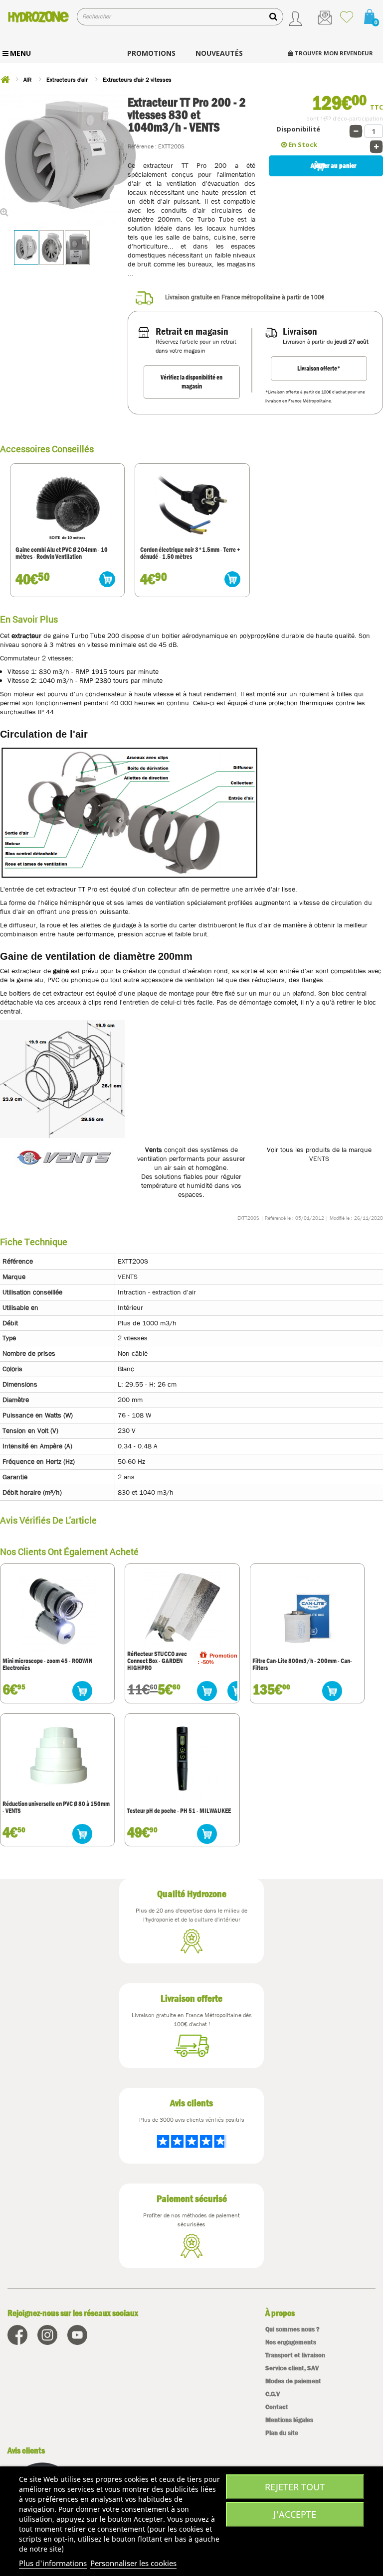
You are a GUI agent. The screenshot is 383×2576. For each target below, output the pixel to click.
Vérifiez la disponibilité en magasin (191, 382)
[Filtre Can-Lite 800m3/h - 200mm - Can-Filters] (307, 1613)
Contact (277, 2407)
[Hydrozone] (38, 16)
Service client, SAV (292, 2368)
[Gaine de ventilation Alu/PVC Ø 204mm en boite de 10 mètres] (67, 505)
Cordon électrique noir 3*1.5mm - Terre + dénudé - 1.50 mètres (190, 554)
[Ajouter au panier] (107, 579)
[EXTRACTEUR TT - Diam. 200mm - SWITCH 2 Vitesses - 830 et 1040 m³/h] (26, 248)
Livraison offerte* (319, 368)
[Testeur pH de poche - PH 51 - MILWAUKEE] (182, 1763)
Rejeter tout (295, 2487)
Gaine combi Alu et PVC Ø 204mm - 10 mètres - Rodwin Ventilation (62, 554)
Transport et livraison (295, 2355)
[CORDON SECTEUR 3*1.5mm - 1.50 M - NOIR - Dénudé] (192, 505)
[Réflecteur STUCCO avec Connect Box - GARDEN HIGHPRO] (182, 1606)
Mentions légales (289, 2420)
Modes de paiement (293, 2381)
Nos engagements (291, 2342)
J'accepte (295, 2514)
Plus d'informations (53, 2563)
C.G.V (273, 2394)
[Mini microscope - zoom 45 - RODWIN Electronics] (57, 1613)
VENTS (319, 1159)
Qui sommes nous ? (292, 2329)
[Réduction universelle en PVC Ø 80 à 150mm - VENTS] (57, 1756)
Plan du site (282, 2433)
